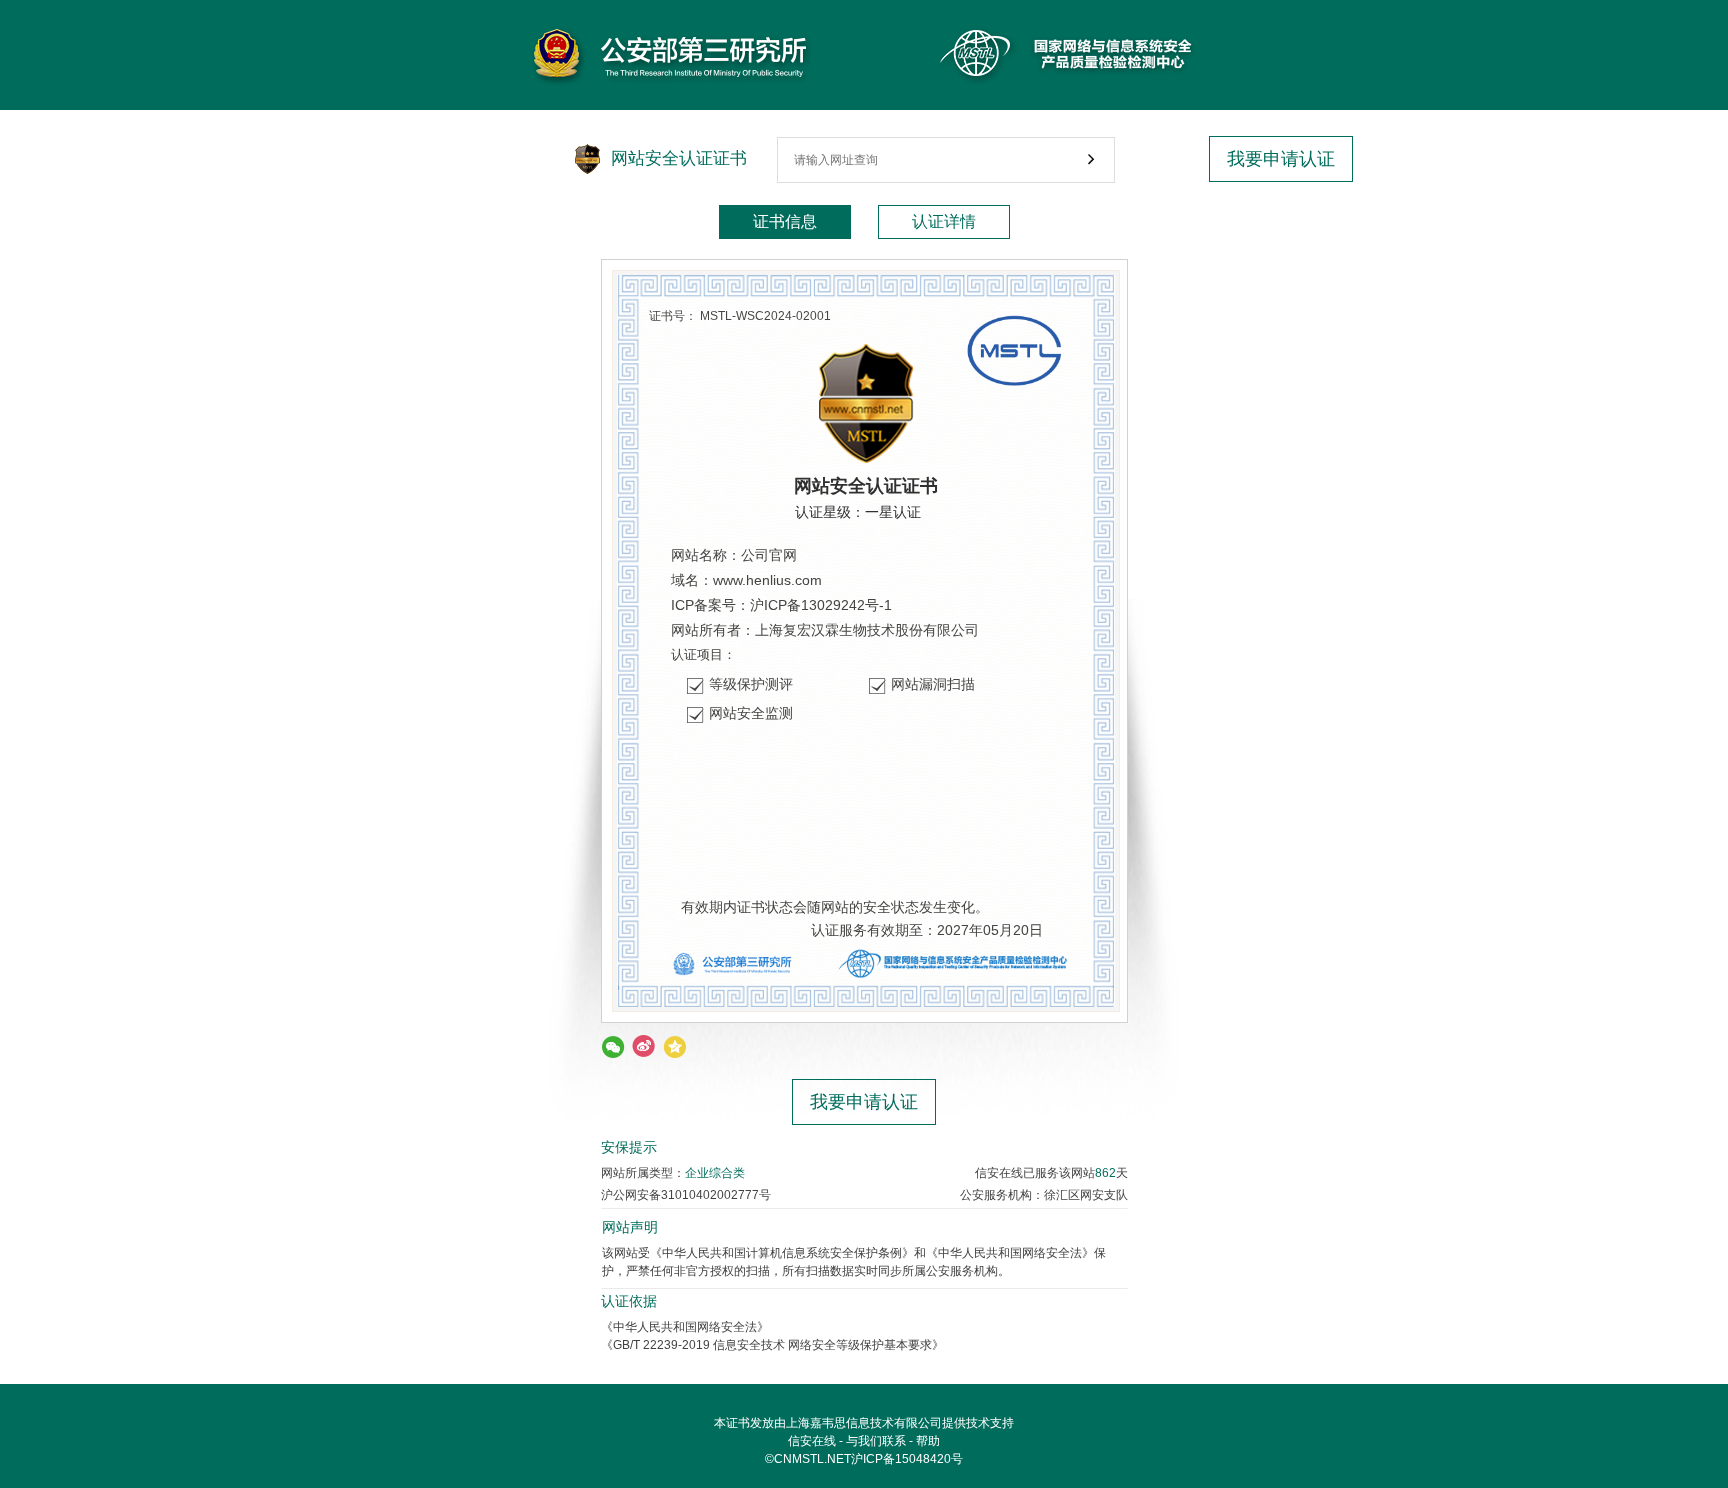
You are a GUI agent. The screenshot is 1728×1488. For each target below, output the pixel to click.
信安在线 (812, 1441)
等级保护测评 (751, 684)
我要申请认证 (1281, 159)
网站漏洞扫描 (933, 684)
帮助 (928, 1441)
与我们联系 (876, 1441)
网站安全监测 (751, 713)
